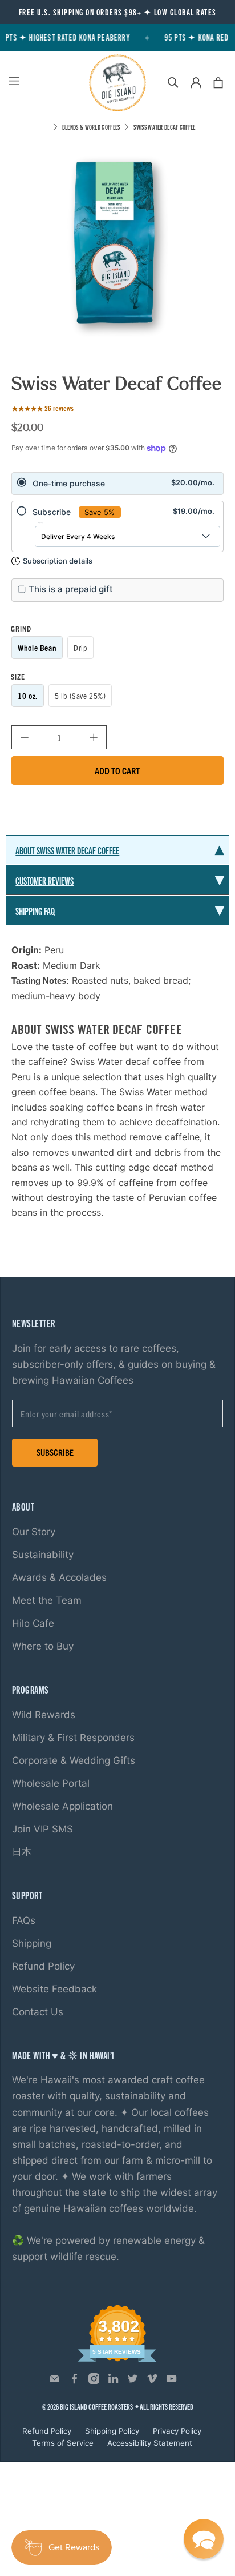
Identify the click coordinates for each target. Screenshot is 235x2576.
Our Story (34, 1532)
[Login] (196, 83)
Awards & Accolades (59, 1577)
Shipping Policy (112, 2431)
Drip (80, 648)
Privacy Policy (177, 2431)
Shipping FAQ (35, 911)
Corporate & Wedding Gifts (74, 1760)
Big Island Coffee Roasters (96, 2407)
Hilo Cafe (33, 1623)
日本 (22, 1852)
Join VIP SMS (42, 1829)
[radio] (117, 484)
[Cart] (218, 83)
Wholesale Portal (51, 1783)
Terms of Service (63, 2443)
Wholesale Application (62, 1806)
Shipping (32, 1943)
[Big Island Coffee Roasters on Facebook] (74, 2381)
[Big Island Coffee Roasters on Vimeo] (152, 2381)
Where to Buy (43, 1646)
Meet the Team (47, 1600)
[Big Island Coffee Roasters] (117, 83)
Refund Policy (43, 1966)
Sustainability (43, 1555)
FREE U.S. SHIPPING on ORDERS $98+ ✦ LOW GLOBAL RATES (118, 12)
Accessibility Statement (150, 2443)
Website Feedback (54, 1989)
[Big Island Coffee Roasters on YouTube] (171, 2381)
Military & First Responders (73, 1738)
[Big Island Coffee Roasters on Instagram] (94, 2381)
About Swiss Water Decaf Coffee (67, 850)
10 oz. (27, 696)
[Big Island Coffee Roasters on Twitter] (133, 2381)
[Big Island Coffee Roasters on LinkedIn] (113, 2381)
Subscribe (55, 1452)
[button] (204, 2539)
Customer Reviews (44, 880)
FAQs (24, 1920)
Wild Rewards (44, 1715)
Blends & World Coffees (91, 127)
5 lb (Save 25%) (80, 696)
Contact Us (38, 2012)
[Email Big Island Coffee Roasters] (54, 2381)
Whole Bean (37, 648)
